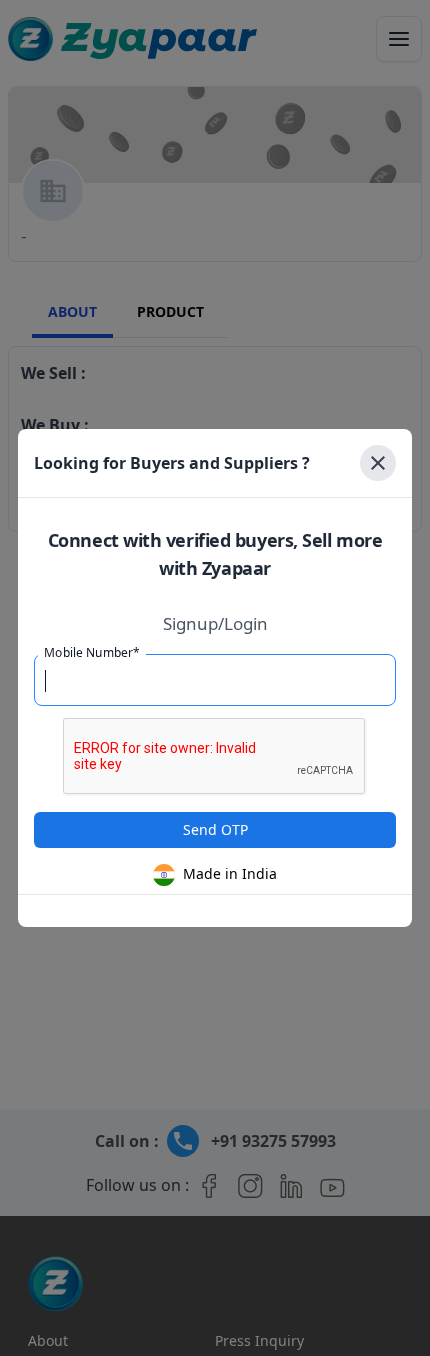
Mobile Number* (92, 652)
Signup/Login (215, 624)
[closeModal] (378, 463)
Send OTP (215, 829)
